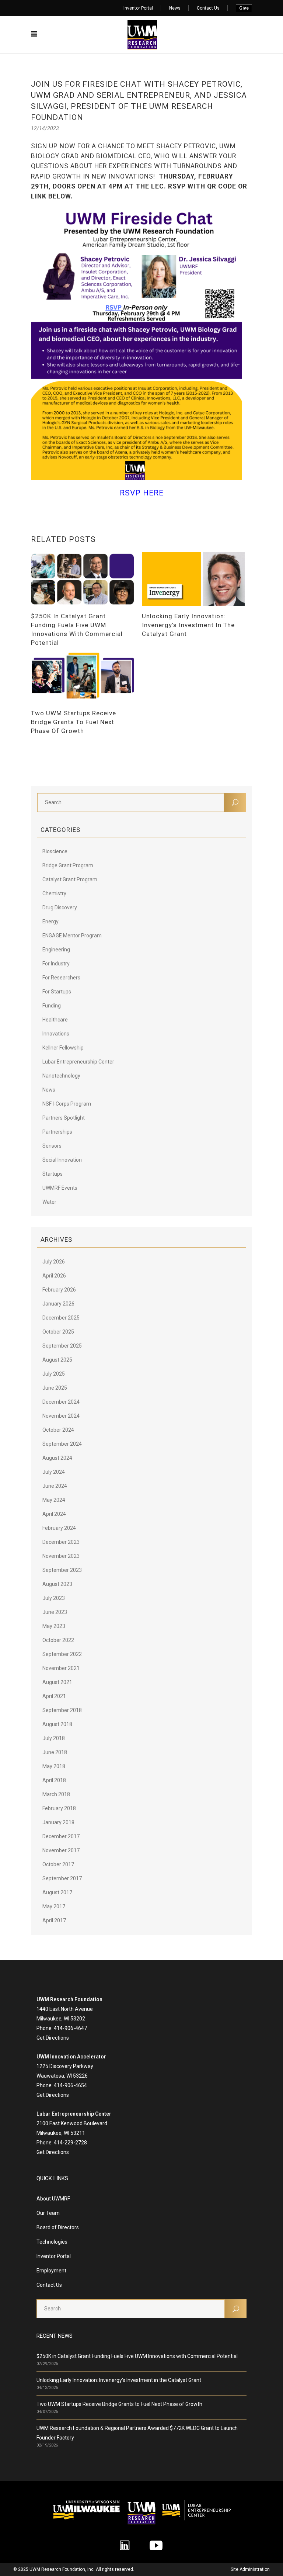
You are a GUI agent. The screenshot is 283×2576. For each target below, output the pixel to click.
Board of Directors (58, 2227)
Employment (51, 2271)
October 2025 (58, 1332)
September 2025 (62, 1346)
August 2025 (57, 1360)
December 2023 (61, 1542)
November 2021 (61, 1668)
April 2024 (54, 1514)
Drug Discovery (60, 907)
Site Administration (250, 2569)
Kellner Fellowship (63, 1048)
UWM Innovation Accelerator (71, 2057)
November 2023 (61, 1556)
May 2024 (54, 1500)
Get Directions (53, 2038)
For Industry (56, 964)
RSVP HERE (142, 493)
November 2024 (61, 1416)
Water (49, 1202)
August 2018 (57, 1724)
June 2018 (55, 1752)
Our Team (48, 2213)
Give (244, 8)
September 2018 (62, 1710)
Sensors (52, 1146)
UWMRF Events (60, 1188)
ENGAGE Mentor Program (72, 936)
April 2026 (54, 1276)
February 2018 (59, 1808)
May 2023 (54, 1626)
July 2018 (54, 1738)
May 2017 (54, 1906)
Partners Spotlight (64, 1118)
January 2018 (58, 1822)
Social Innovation (62, 1160)
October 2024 (58, 1430)
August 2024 (57, 1458)
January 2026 (58, 1304)
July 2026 (54, 1262)
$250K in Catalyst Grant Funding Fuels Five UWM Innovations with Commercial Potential (137, 2356)
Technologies (52, 2242)
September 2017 (62, 1878)
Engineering (56, 950)
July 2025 (54, 1374)
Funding (52, 1006)
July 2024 (54, 1472)
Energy (50, 922)
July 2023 (54, 1598)
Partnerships (57, 1132)
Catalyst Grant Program (70, 879)
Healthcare (55, 1020)
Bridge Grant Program (68, 865)
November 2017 (61, 1850)
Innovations (56, 1034)
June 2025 (55, 1388)
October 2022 (58, 1640)
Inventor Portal (138, 8)
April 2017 (54, 1920)
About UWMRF (53, 2199)
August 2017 (57, 1892)
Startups (53, 1174)
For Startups (57, 992)
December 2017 (61, 1836)
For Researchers (61, 978)
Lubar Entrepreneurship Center (78, 1062)
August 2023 (57, 1584)
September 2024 (62, 1444)
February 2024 (59, 1528)
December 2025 (61, 1318)
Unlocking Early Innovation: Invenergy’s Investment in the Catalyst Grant (119, 2380)
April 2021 (54, 1696)
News (175, 8)
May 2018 (54, 1766)
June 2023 (55, 1612)
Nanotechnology (61, 1076)
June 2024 (55, 1486)
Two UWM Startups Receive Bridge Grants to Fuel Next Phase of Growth (119, 2404)
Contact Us (208, 8)
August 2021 (57, 1682)
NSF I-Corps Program (67, 1104)
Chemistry (54, 893)
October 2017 (58, 1864)
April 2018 (54, 1780)
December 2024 (61, 1402)
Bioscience (55, 851)
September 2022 (62, 1654)
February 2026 (59, 1290)
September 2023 (62, 1570)
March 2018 (56, 1794)
